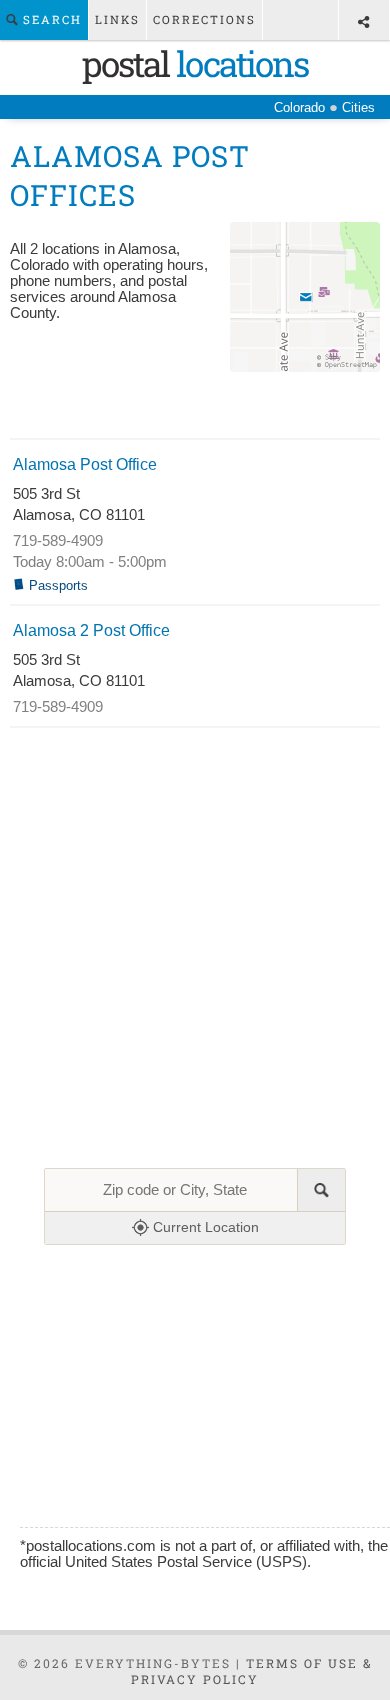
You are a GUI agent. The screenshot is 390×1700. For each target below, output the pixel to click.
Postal (195, 63)
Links (117, 19)
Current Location (204, 1227)
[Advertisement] (195, 408)
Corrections (204, 19)
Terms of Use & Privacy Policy (252, 1671)
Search (50, 19)
